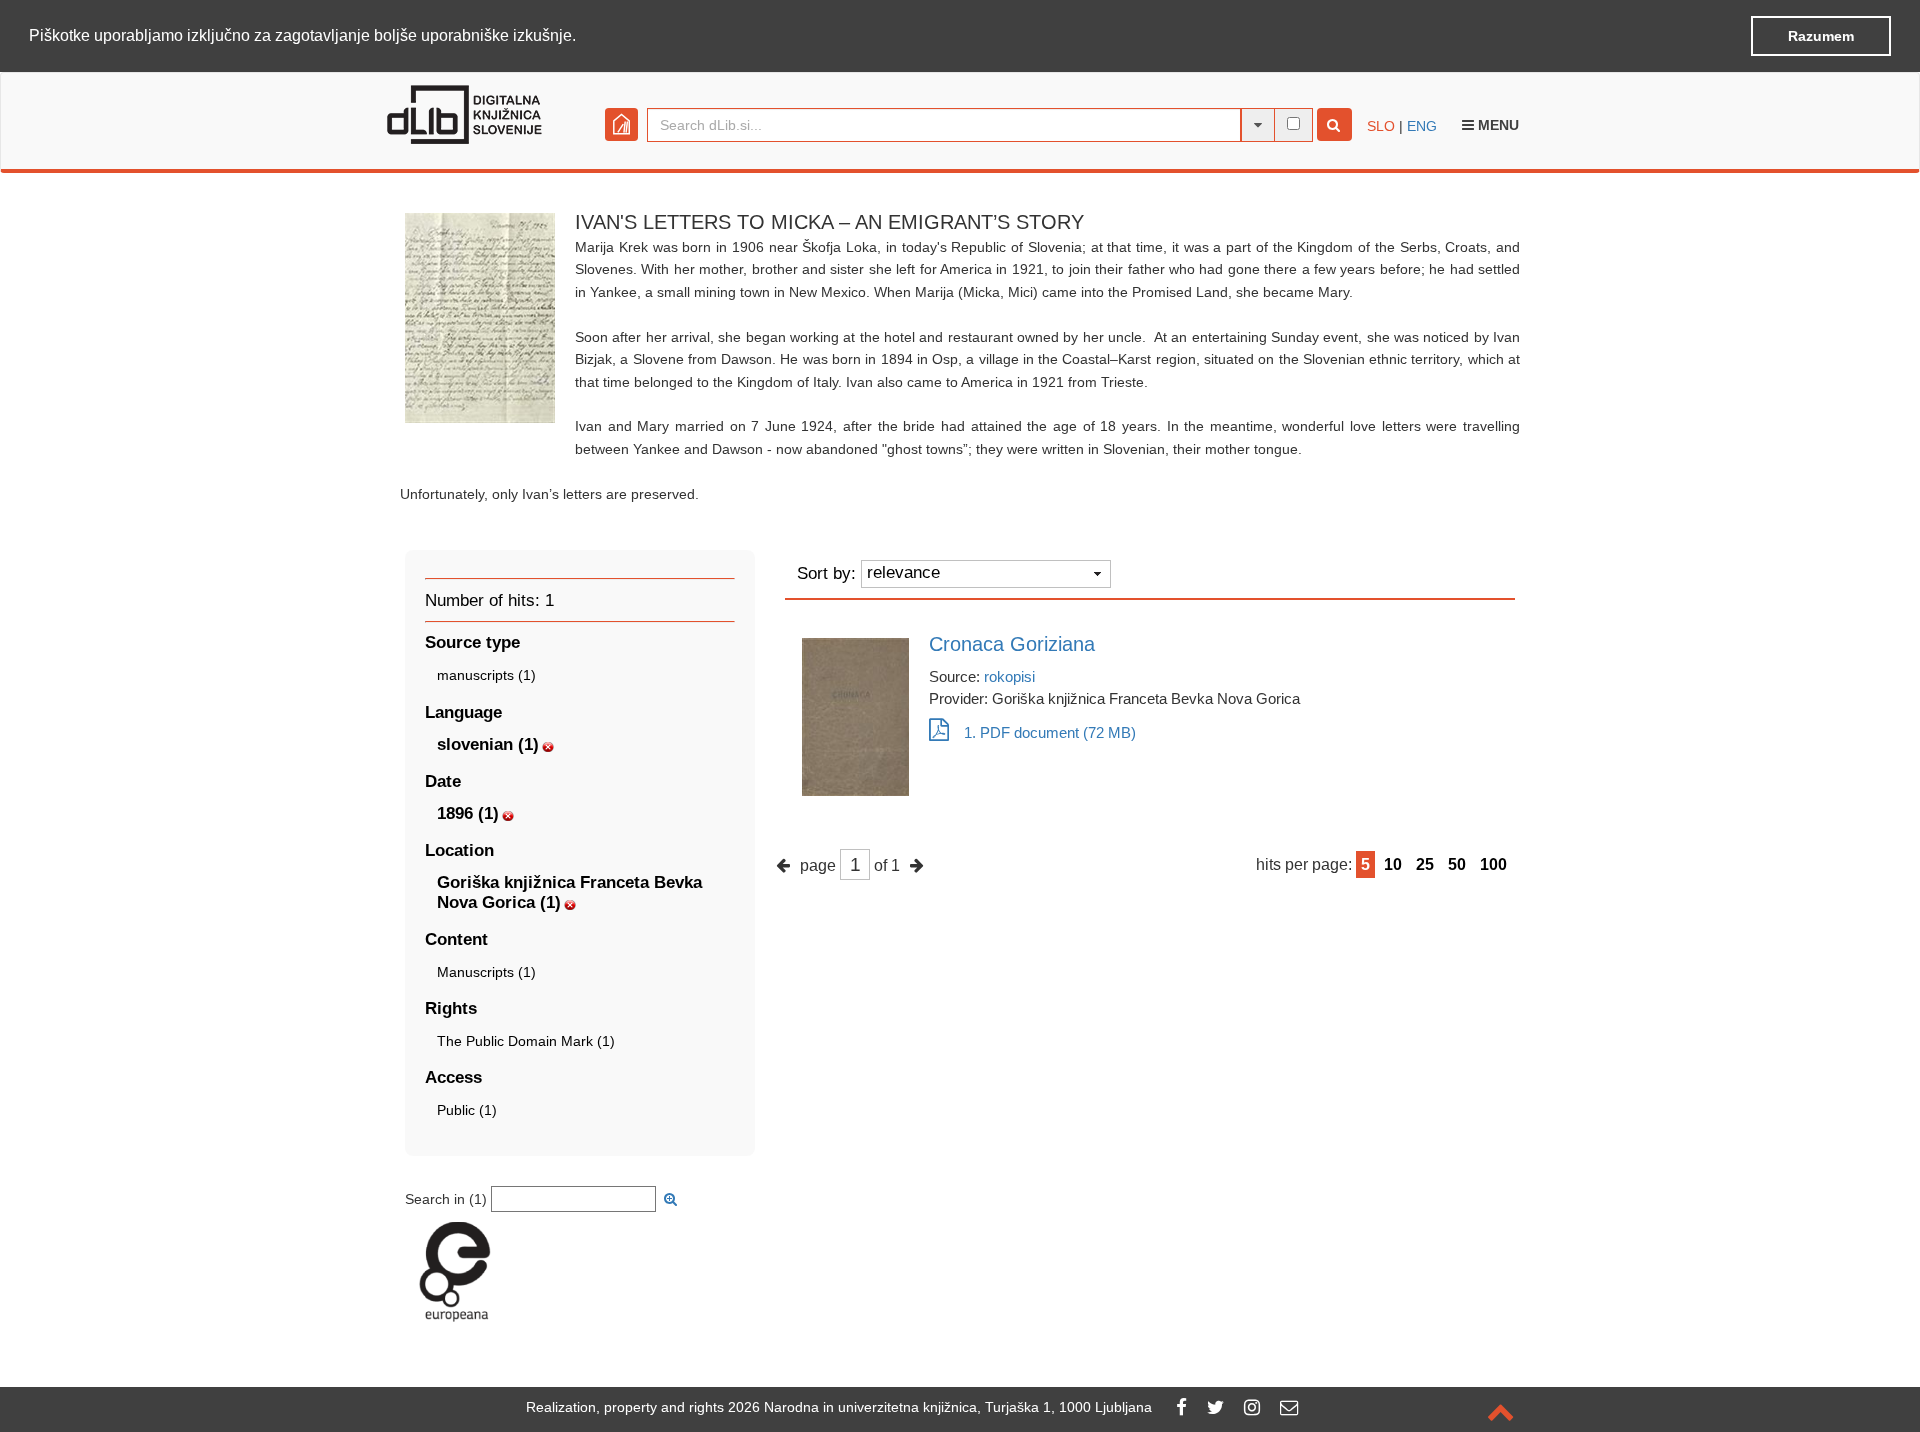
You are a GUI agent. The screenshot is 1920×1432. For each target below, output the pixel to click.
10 (1393, 864)
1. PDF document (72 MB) (1050, 732)
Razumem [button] (1821, 36)
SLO (1381, 126)
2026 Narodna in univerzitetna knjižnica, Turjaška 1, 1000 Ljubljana (940, 1407)
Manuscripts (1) (486, 972)
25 (1425, 864)
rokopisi (1009, 676)
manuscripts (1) (486, 675)
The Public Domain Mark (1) (526, 1041)
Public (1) (467, 1110)
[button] (583, 37)
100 (1493, 864)
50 (1457, 864)
